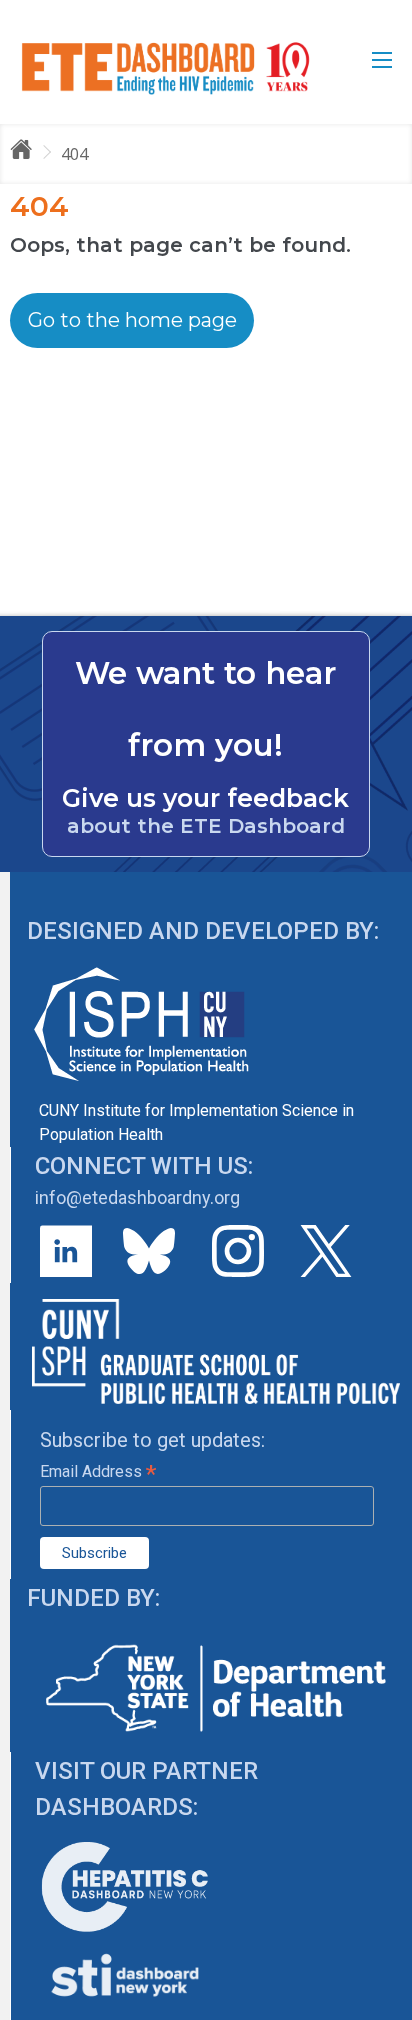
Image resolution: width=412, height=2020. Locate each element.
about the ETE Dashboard (206, 826)
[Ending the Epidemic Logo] (165, 67)
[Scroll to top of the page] (382, 2005)
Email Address (98, 1471)
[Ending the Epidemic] (30, 153)
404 (74, 154)
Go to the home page (132, 320)
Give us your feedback (205, 798)
